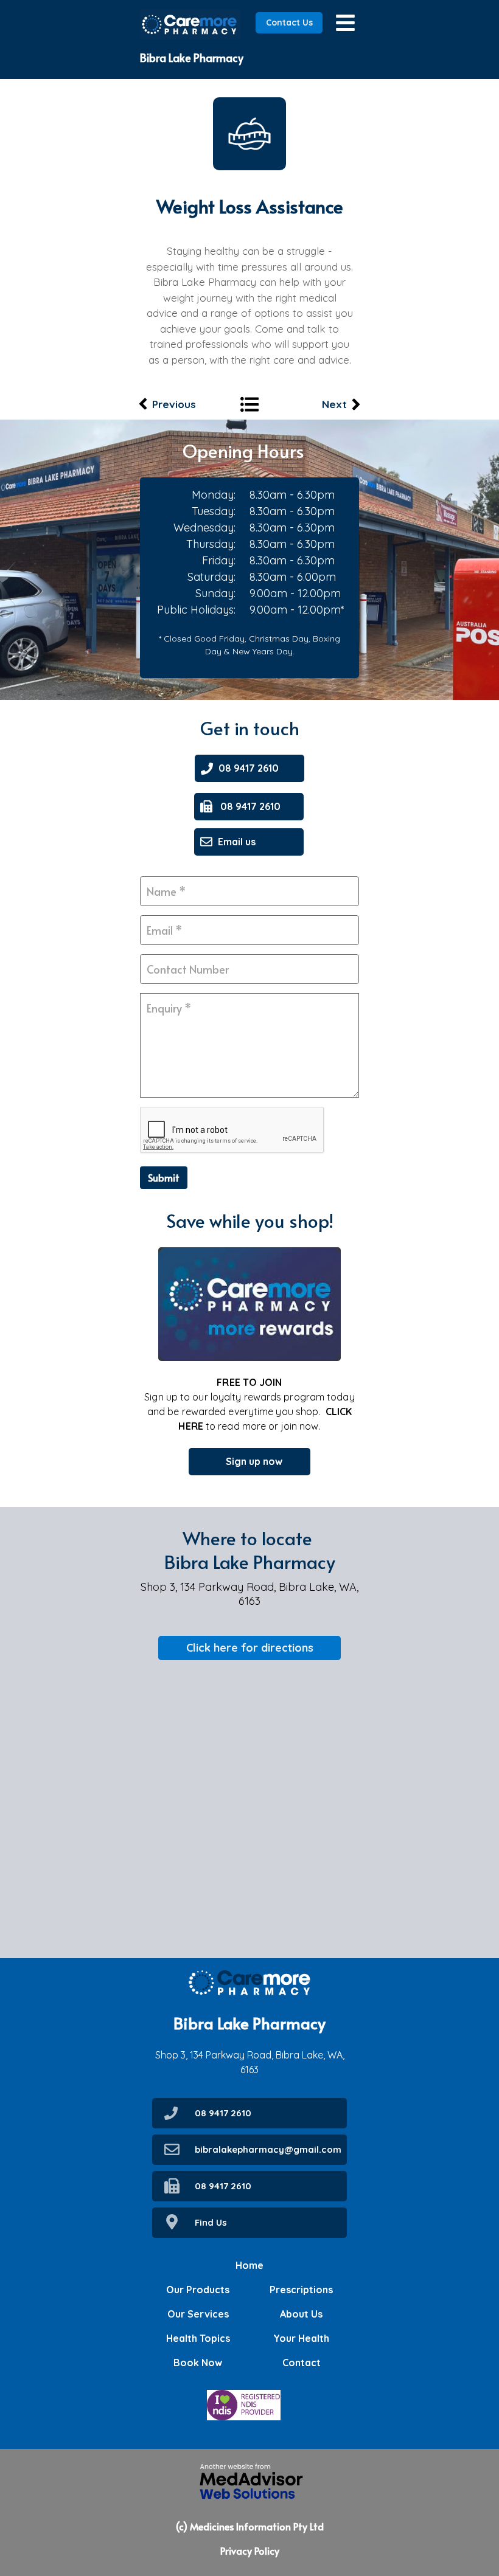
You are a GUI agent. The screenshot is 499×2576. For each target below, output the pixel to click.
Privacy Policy (250, 2550)
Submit (164, 1177)
